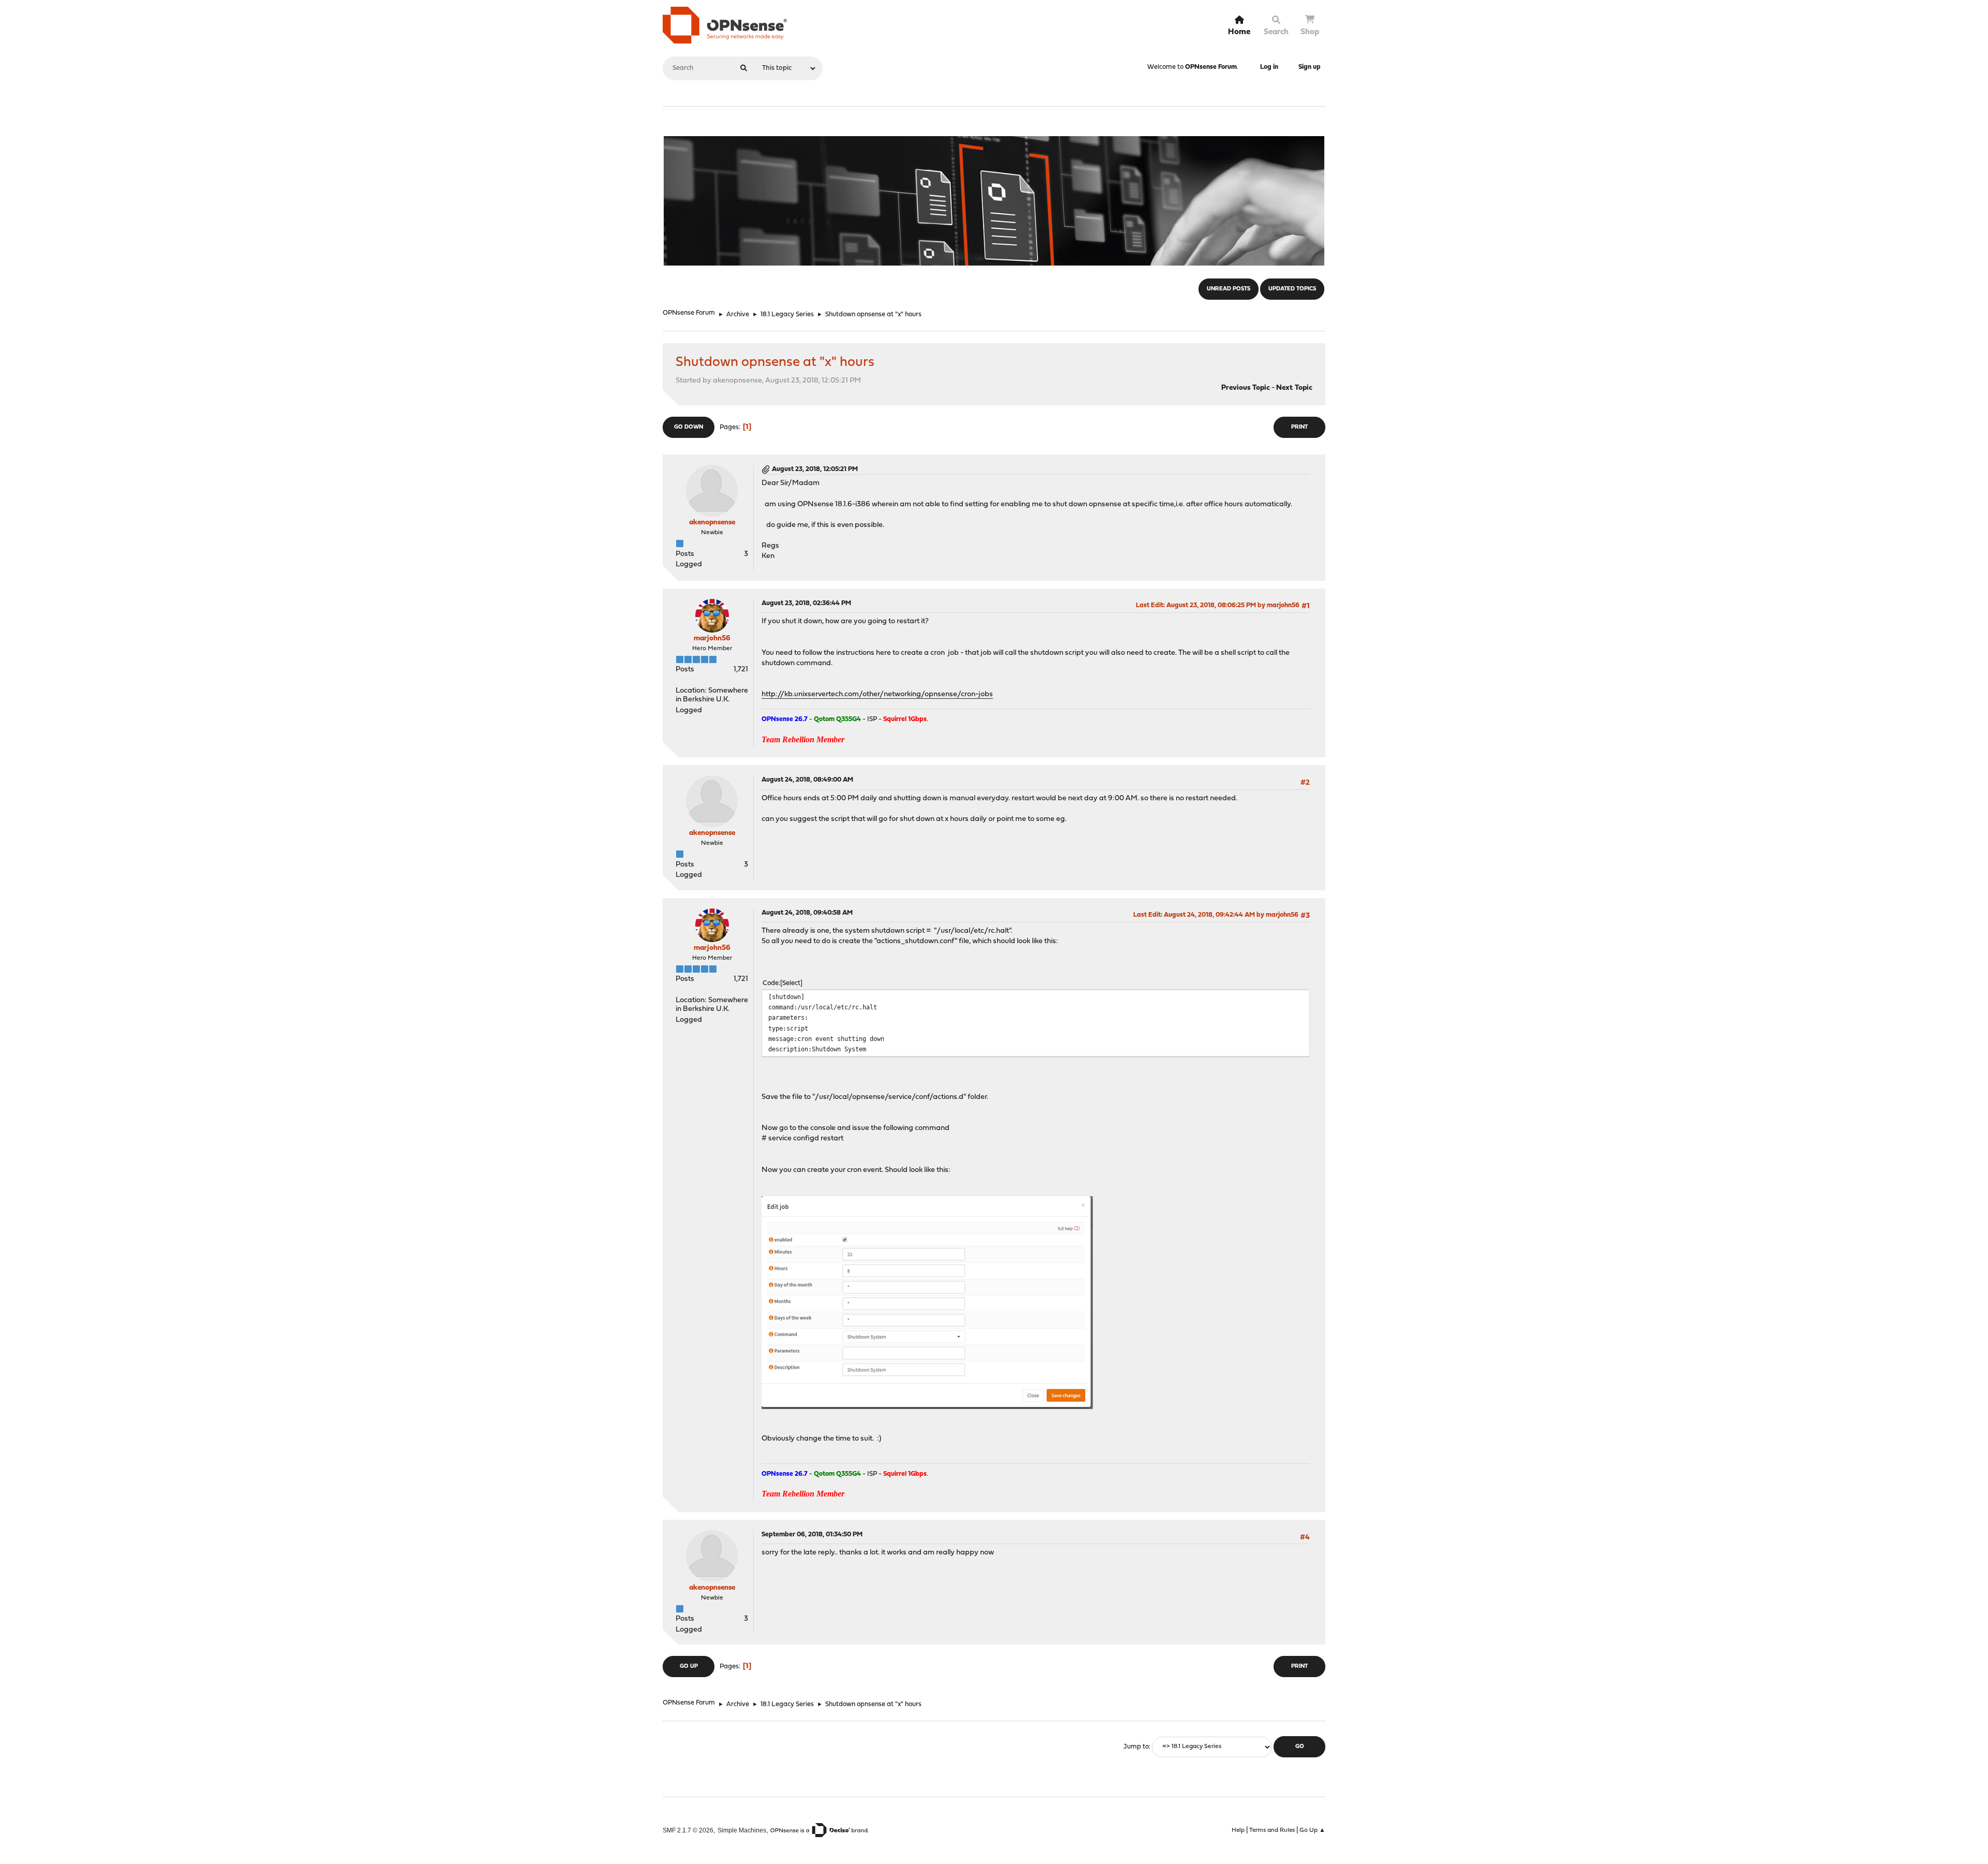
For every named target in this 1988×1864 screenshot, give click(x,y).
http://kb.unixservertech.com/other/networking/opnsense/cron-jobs (877, 694)
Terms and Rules (1272, 1830)
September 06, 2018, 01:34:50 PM (812, 1535)
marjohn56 (712, 639)
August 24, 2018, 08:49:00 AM (807, 780)
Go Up (689, 1667)
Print (1299, 427)
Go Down (689, 427)
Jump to (1136, 1747)
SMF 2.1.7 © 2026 (688, 1830)
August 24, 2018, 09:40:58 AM (807, 913)
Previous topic (1246, 388)
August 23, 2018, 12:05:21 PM (815, 469)
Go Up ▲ (1312, 1830)
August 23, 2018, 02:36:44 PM (806, 603)
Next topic (1294, 388)
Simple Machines (742, 1830)
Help (1238, 1830)
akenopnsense (712, 523)
